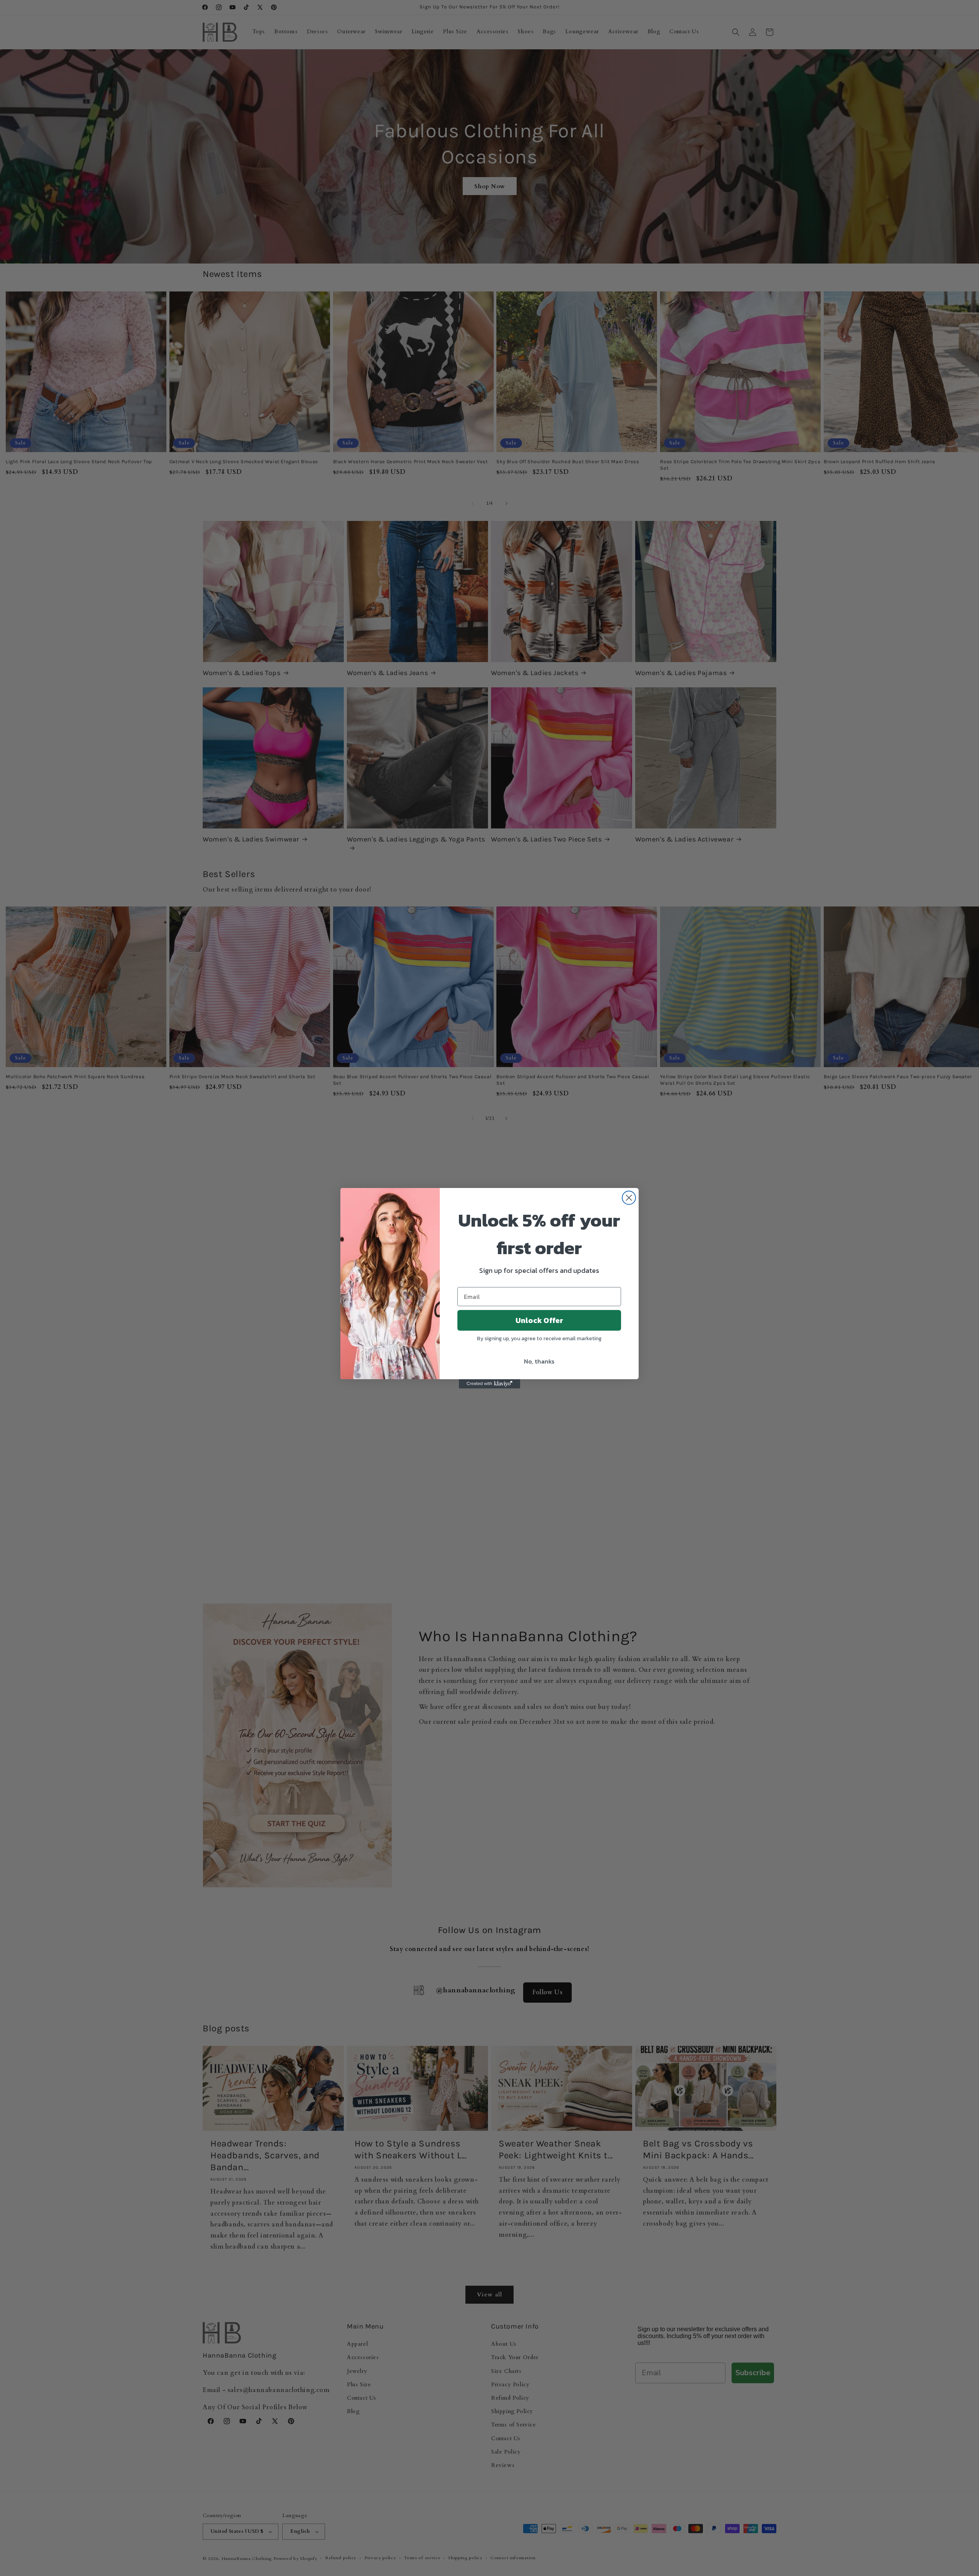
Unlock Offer (539, 1320)
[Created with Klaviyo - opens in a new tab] (489, 1384)
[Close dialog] (629, 1198)
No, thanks (539, 1361)
